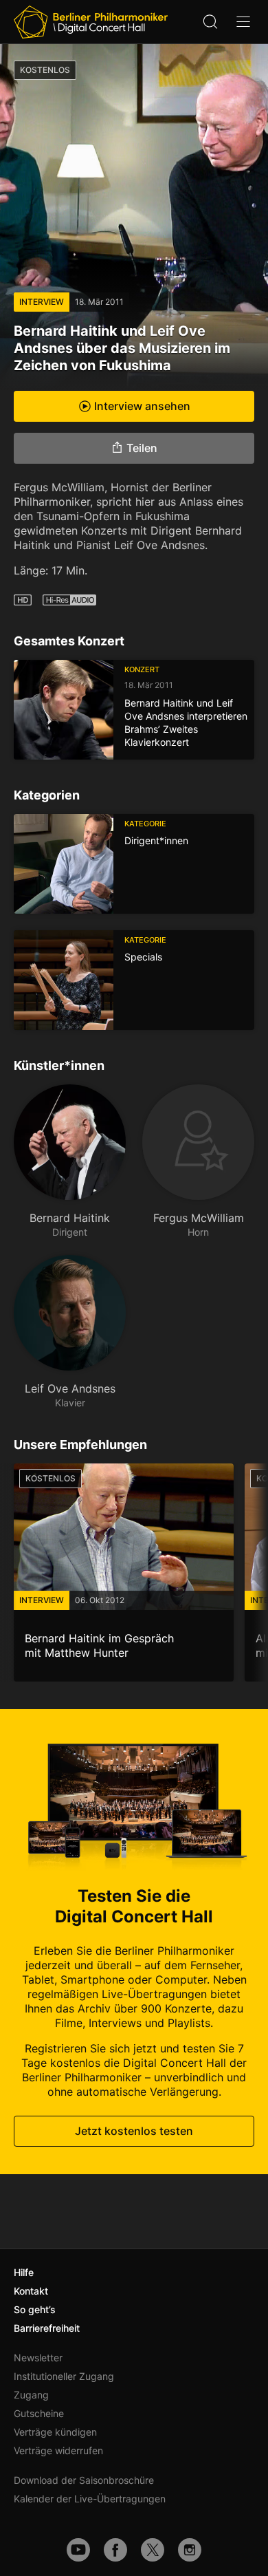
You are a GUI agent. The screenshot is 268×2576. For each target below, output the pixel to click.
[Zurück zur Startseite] (91, 22)
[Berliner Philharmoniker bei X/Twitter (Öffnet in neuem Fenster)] (153, 2550)
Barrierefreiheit (47, 2328)
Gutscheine (39, 2413)
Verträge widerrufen (58, 2450)
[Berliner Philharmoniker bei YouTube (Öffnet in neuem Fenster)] (78, 2550)
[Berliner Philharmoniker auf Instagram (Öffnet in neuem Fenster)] (190, 2550)
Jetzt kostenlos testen (134, 2131)
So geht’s (35, 2309)
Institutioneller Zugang (64, 2376)
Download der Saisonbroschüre (84, 2480)
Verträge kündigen (55, 2432)
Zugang (31, 2395)
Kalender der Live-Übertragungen (90, 2499)
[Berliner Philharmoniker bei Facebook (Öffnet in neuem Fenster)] (115, 2550)
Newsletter (38, 2358)
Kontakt (31, 2291)
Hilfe (24, 2272)
